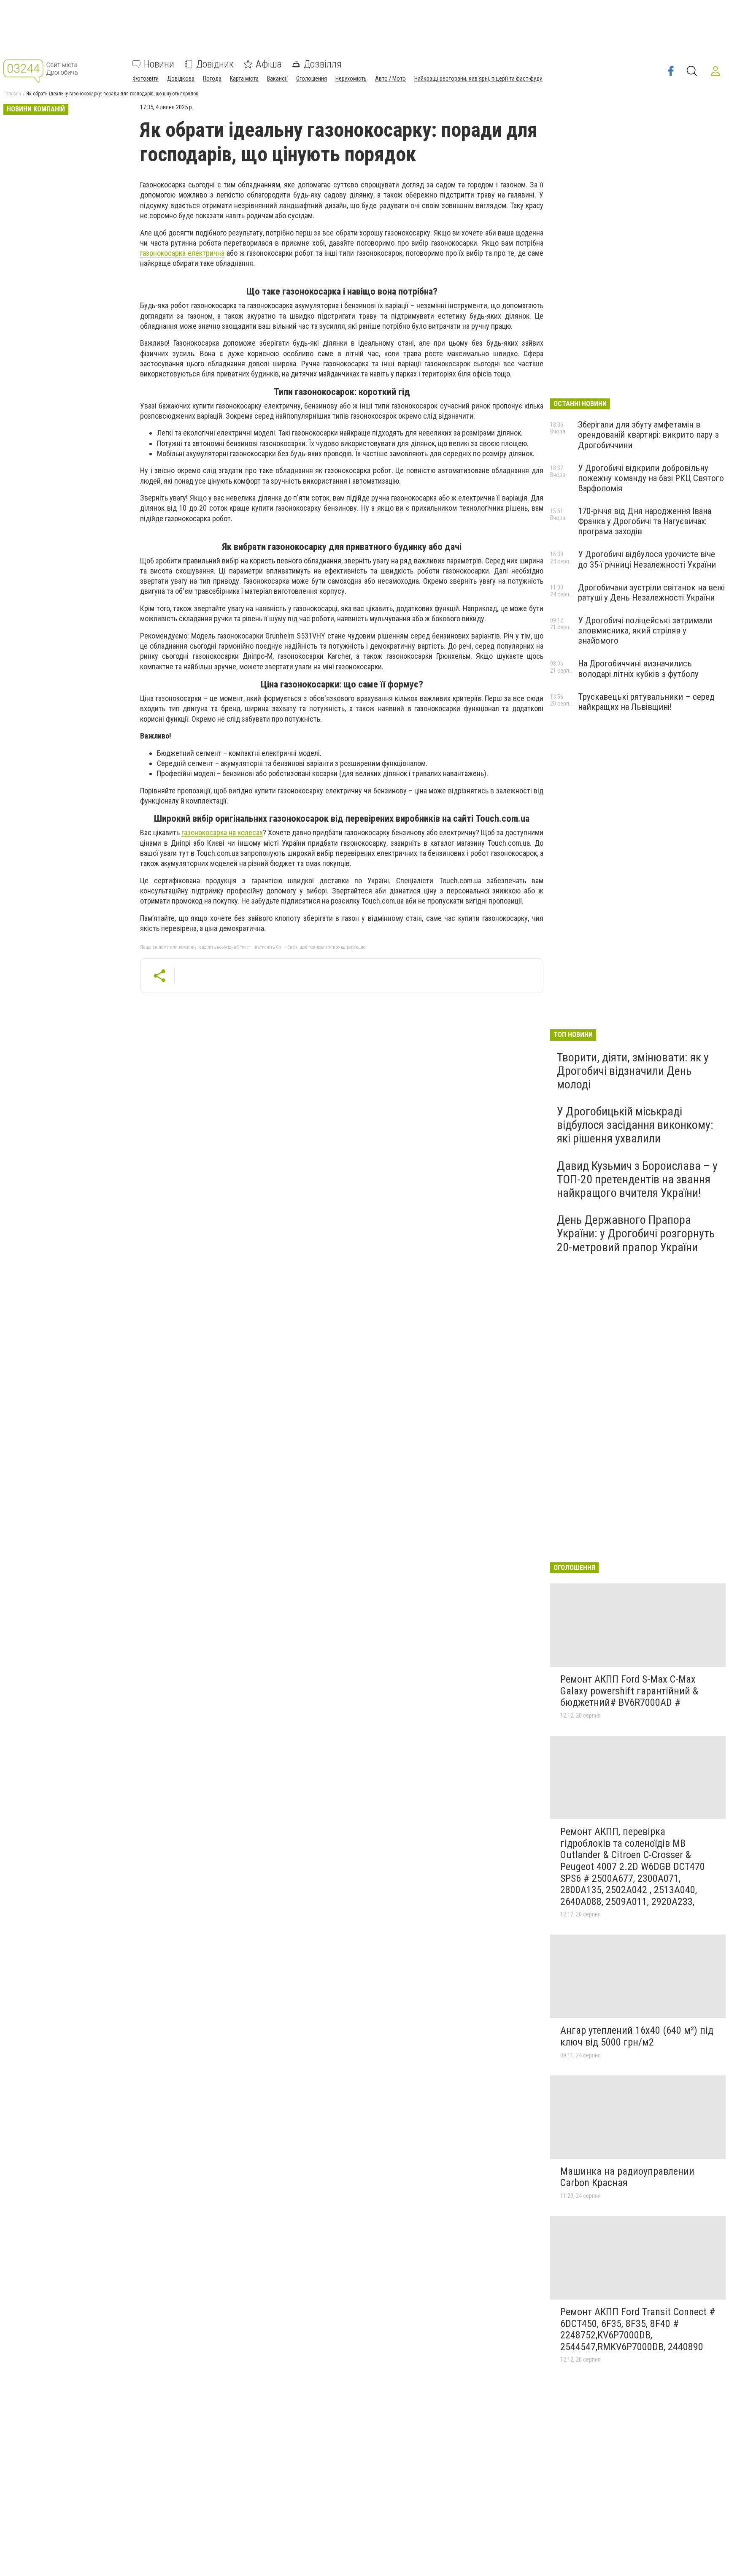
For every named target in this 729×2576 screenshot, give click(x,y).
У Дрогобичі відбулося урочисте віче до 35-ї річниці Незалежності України (647, 559)
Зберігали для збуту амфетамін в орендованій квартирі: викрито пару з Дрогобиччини (648, 435)
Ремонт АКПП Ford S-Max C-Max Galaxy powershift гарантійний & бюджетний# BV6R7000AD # (629, 1691)
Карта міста (244, 78)
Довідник (215, 64)
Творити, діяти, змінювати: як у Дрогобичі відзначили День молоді (633, 1071)
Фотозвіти (146, 78)
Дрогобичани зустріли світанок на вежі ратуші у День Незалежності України (651, 593)
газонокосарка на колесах (222, 832)
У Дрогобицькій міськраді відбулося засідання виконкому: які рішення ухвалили (635, 1125)
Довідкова (181, 78)
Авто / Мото (390, 78)
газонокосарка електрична (182, 253)
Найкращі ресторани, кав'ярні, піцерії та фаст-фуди (478, 78)
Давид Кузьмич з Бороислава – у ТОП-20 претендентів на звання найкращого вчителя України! (637, 1179)
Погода (212, 78)
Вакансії (277, 78)
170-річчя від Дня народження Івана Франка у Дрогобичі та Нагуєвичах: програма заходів (645, 521)
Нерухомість (351, 78)
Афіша (269, 64)
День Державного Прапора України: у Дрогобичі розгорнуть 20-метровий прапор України (636, 1233)
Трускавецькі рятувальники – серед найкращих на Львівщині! (646, 702)
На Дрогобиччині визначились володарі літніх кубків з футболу (638, 668)
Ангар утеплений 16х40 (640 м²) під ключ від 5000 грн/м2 (637, 2036)
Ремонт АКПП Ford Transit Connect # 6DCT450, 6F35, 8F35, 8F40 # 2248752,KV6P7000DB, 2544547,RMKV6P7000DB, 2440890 (638, 2329)
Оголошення (312, 78)
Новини (159, 64)
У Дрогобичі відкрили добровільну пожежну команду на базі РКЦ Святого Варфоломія (651, 478)
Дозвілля (323, 64)
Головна (12, 94)
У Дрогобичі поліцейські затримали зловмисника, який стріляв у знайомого (645, 630)
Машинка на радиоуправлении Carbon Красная (627, 2177)
